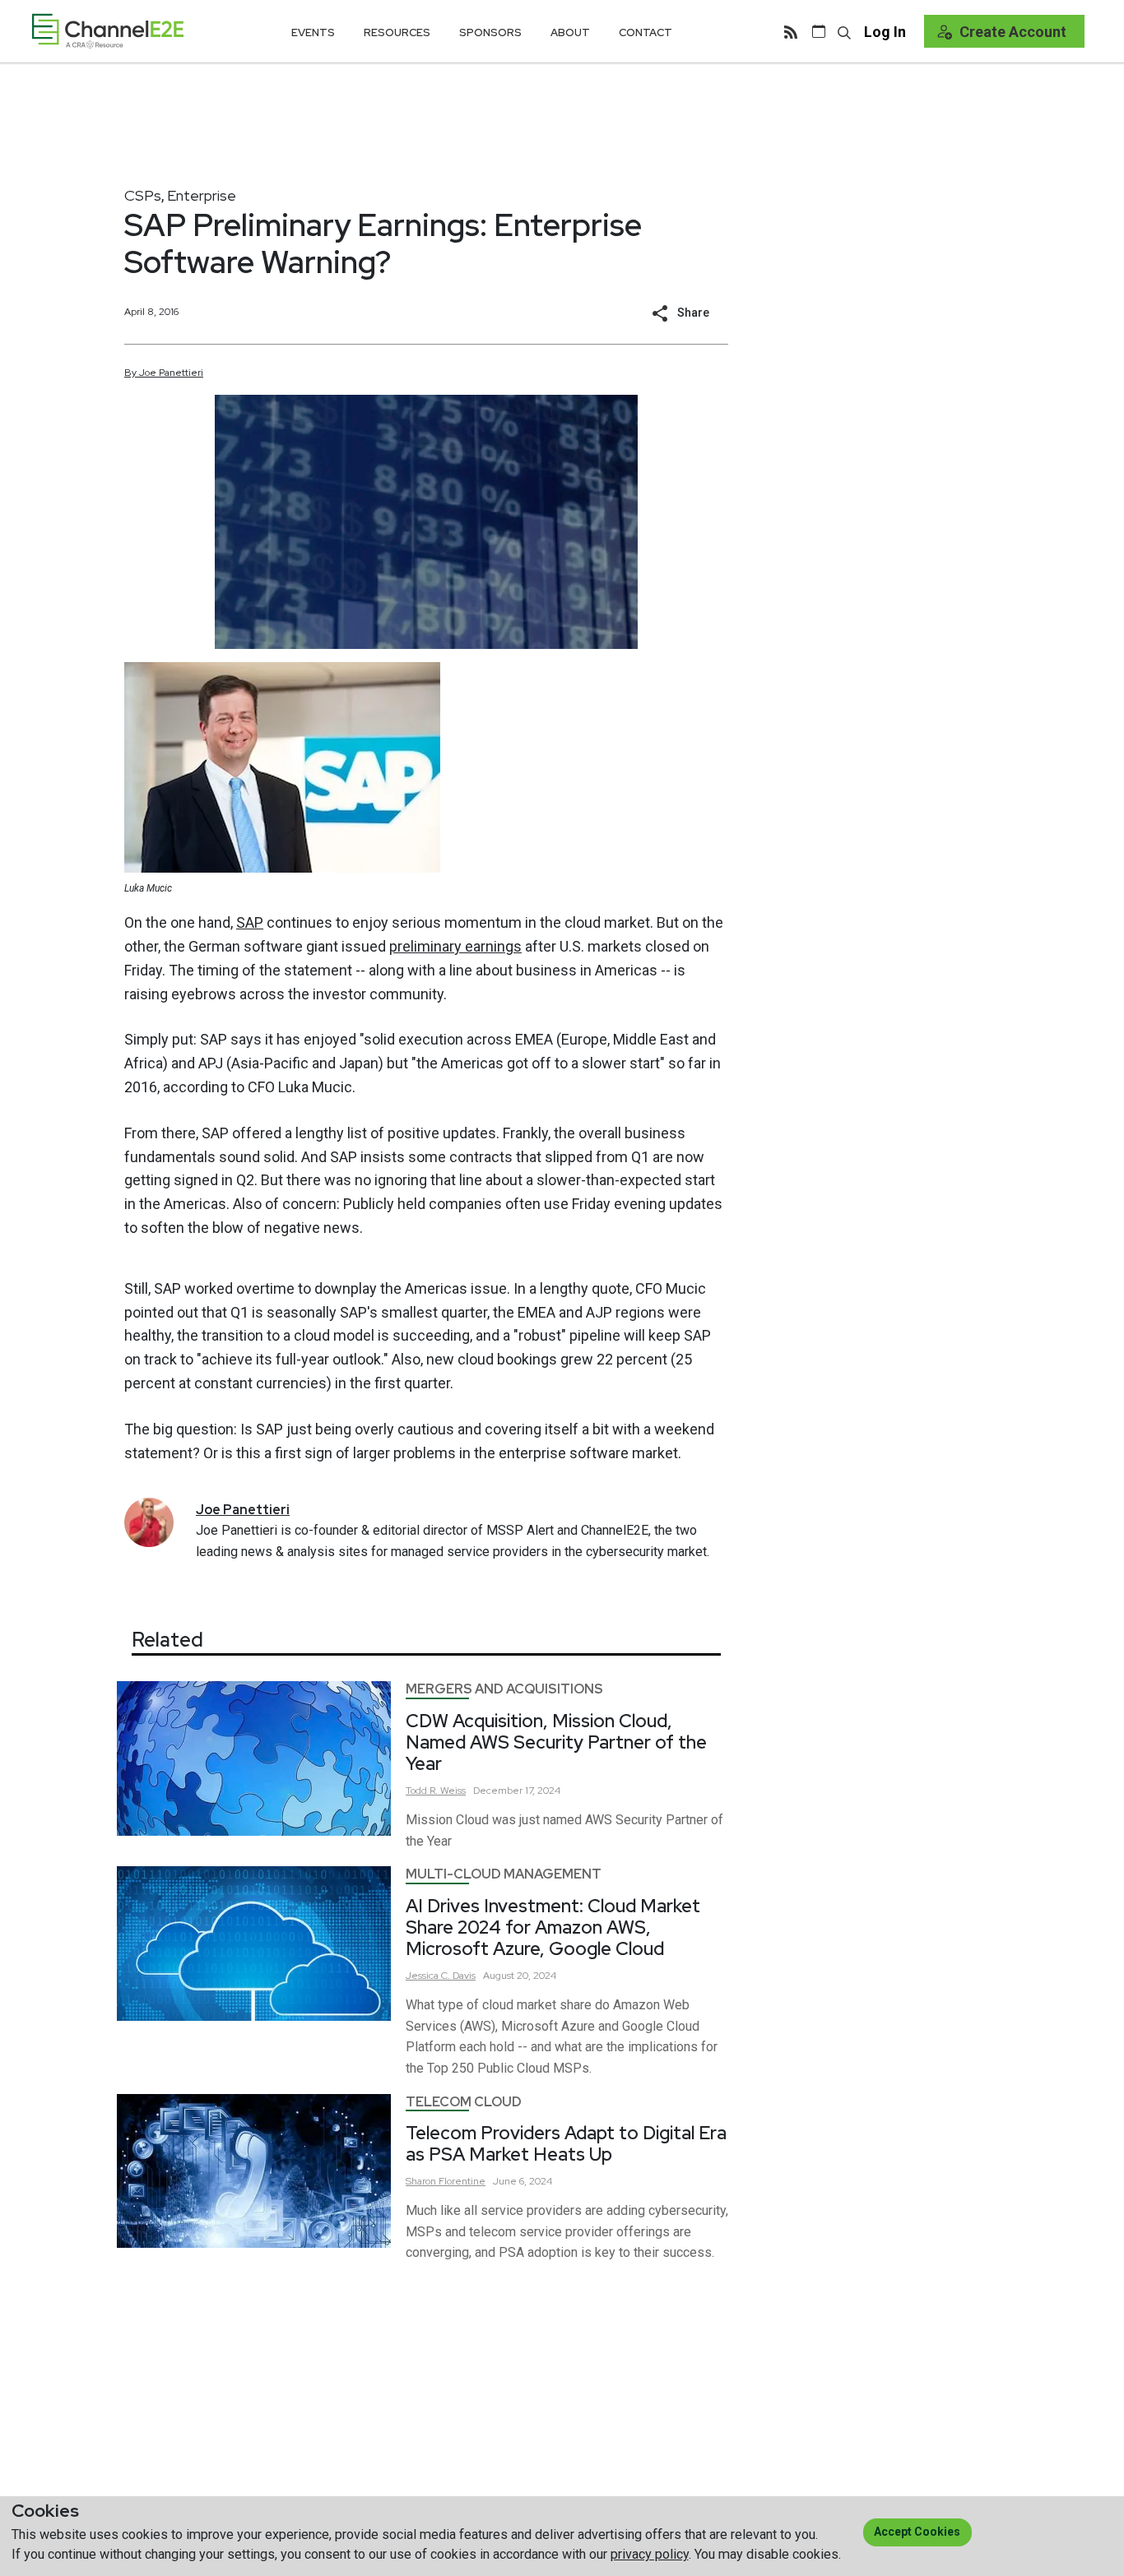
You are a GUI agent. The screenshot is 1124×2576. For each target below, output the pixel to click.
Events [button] (313, 32)
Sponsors (490, 32)
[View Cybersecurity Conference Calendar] (819, 31)
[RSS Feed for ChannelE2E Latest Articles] (791, 31)
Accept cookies (917, 2532)
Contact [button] (646, 32)
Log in (885, 32)
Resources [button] (397, 32)
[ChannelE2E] (108, 31)
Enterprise (202, 195)
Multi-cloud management (504, 1874)
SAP (250, 922)
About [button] (570, 32)
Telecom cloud (464, 2102)
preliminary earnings (455, 946)
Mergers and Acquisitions (504, 1689)
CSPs (143, 195)
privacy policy (650, 2554)
